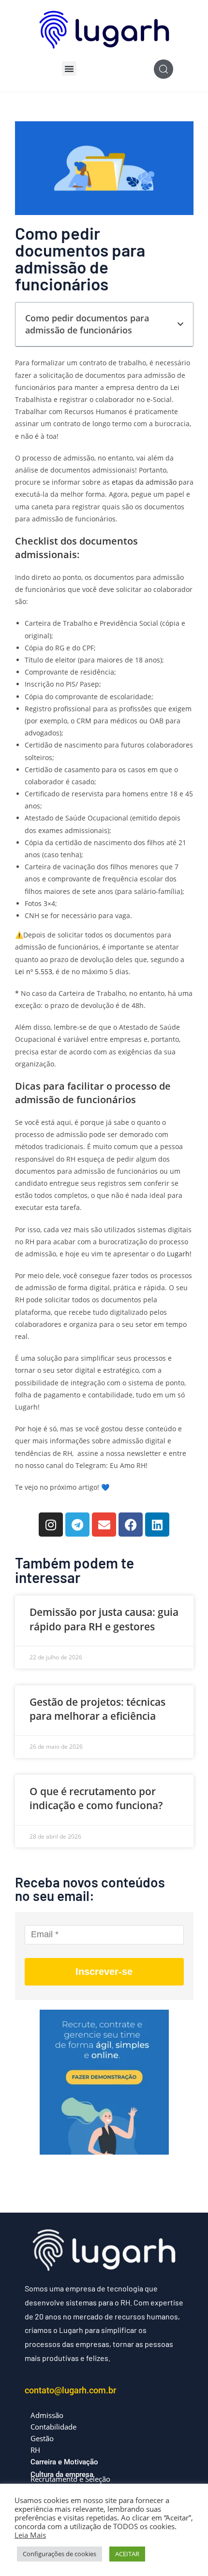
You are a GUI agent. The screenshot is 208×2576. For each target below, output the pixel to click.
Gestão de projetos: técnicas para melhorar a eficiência (97, 1709)
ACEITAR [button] (127, 2554)
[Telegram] (77, 1525)
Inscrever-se (104, 1972)
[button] (69, 69)
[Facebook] (131, 1525)
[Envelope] (104, 1525)
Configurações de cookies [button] (59, 2554)
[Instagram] (51, 1525)
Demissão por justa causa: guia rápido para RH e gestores (104, 1619)
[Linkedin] (157, 1525)
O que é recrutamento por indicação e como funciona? (96, 1798)
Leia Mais (30, 2535)
